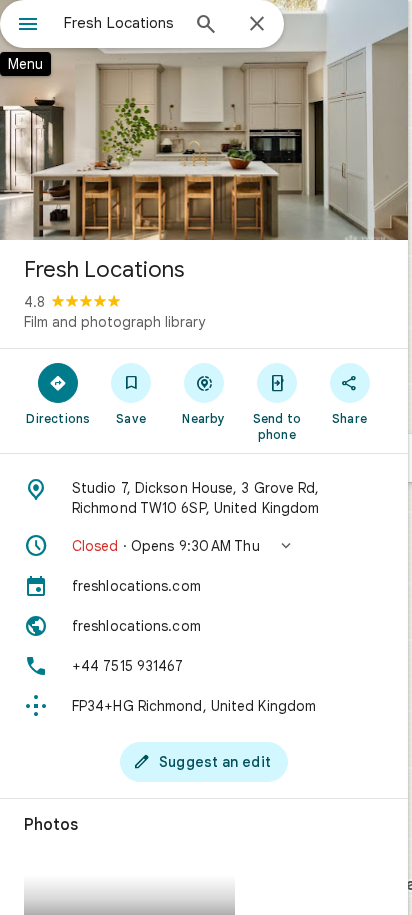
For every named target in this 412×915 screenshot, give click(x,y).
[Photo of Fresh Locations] (204, 120)
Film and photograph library (114, 322)
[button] (204, 546)
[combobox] (121, 23)
